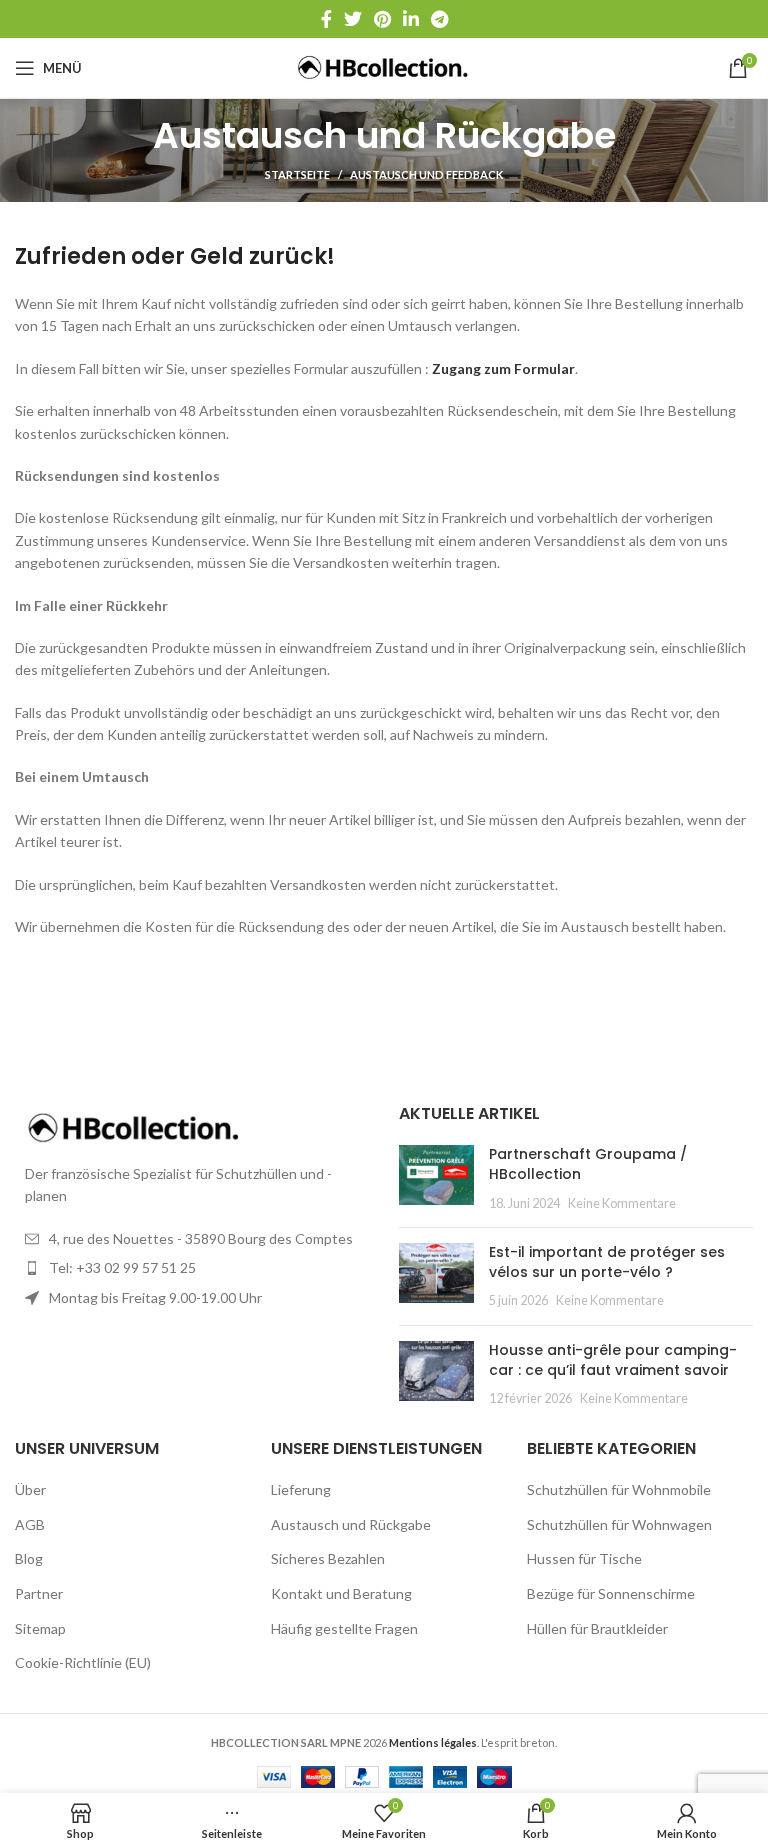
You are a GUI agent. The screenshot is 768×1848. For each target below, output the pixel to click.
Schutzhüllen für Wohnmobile (619, 1489)
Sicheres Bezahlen (328, 1558)
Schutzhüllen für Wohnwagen (619, 1524)
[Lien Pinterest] (382, 19)
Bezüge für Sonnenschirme (611, 1593)
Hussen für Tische (584, 1558)
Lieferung (301, 1489)
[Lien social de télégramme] (439, 19)
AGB (30, 1524)
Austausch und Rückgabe (351, 1524)
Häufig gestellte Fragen (344, 1628)
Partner (39, 1593)
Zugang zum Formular (503, 368)
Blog (29, 1558)
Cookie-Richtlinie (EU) (83, 1662)
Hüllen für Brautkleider (597, 1628)
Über (30, 1489)
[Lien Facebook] (326, 19)
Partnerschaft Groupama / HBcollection (588, 1164)
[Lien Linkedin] (411, 19)
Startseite (297, 174)
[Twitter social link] (353, 19)
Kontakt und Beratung (341, 1593)
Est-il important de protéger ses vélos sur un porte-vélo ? (607, 1262)
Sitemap (40, 1628)
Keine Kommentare (622, 1203)
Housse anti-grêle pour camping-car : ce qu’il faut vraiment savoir (613, 1360)
